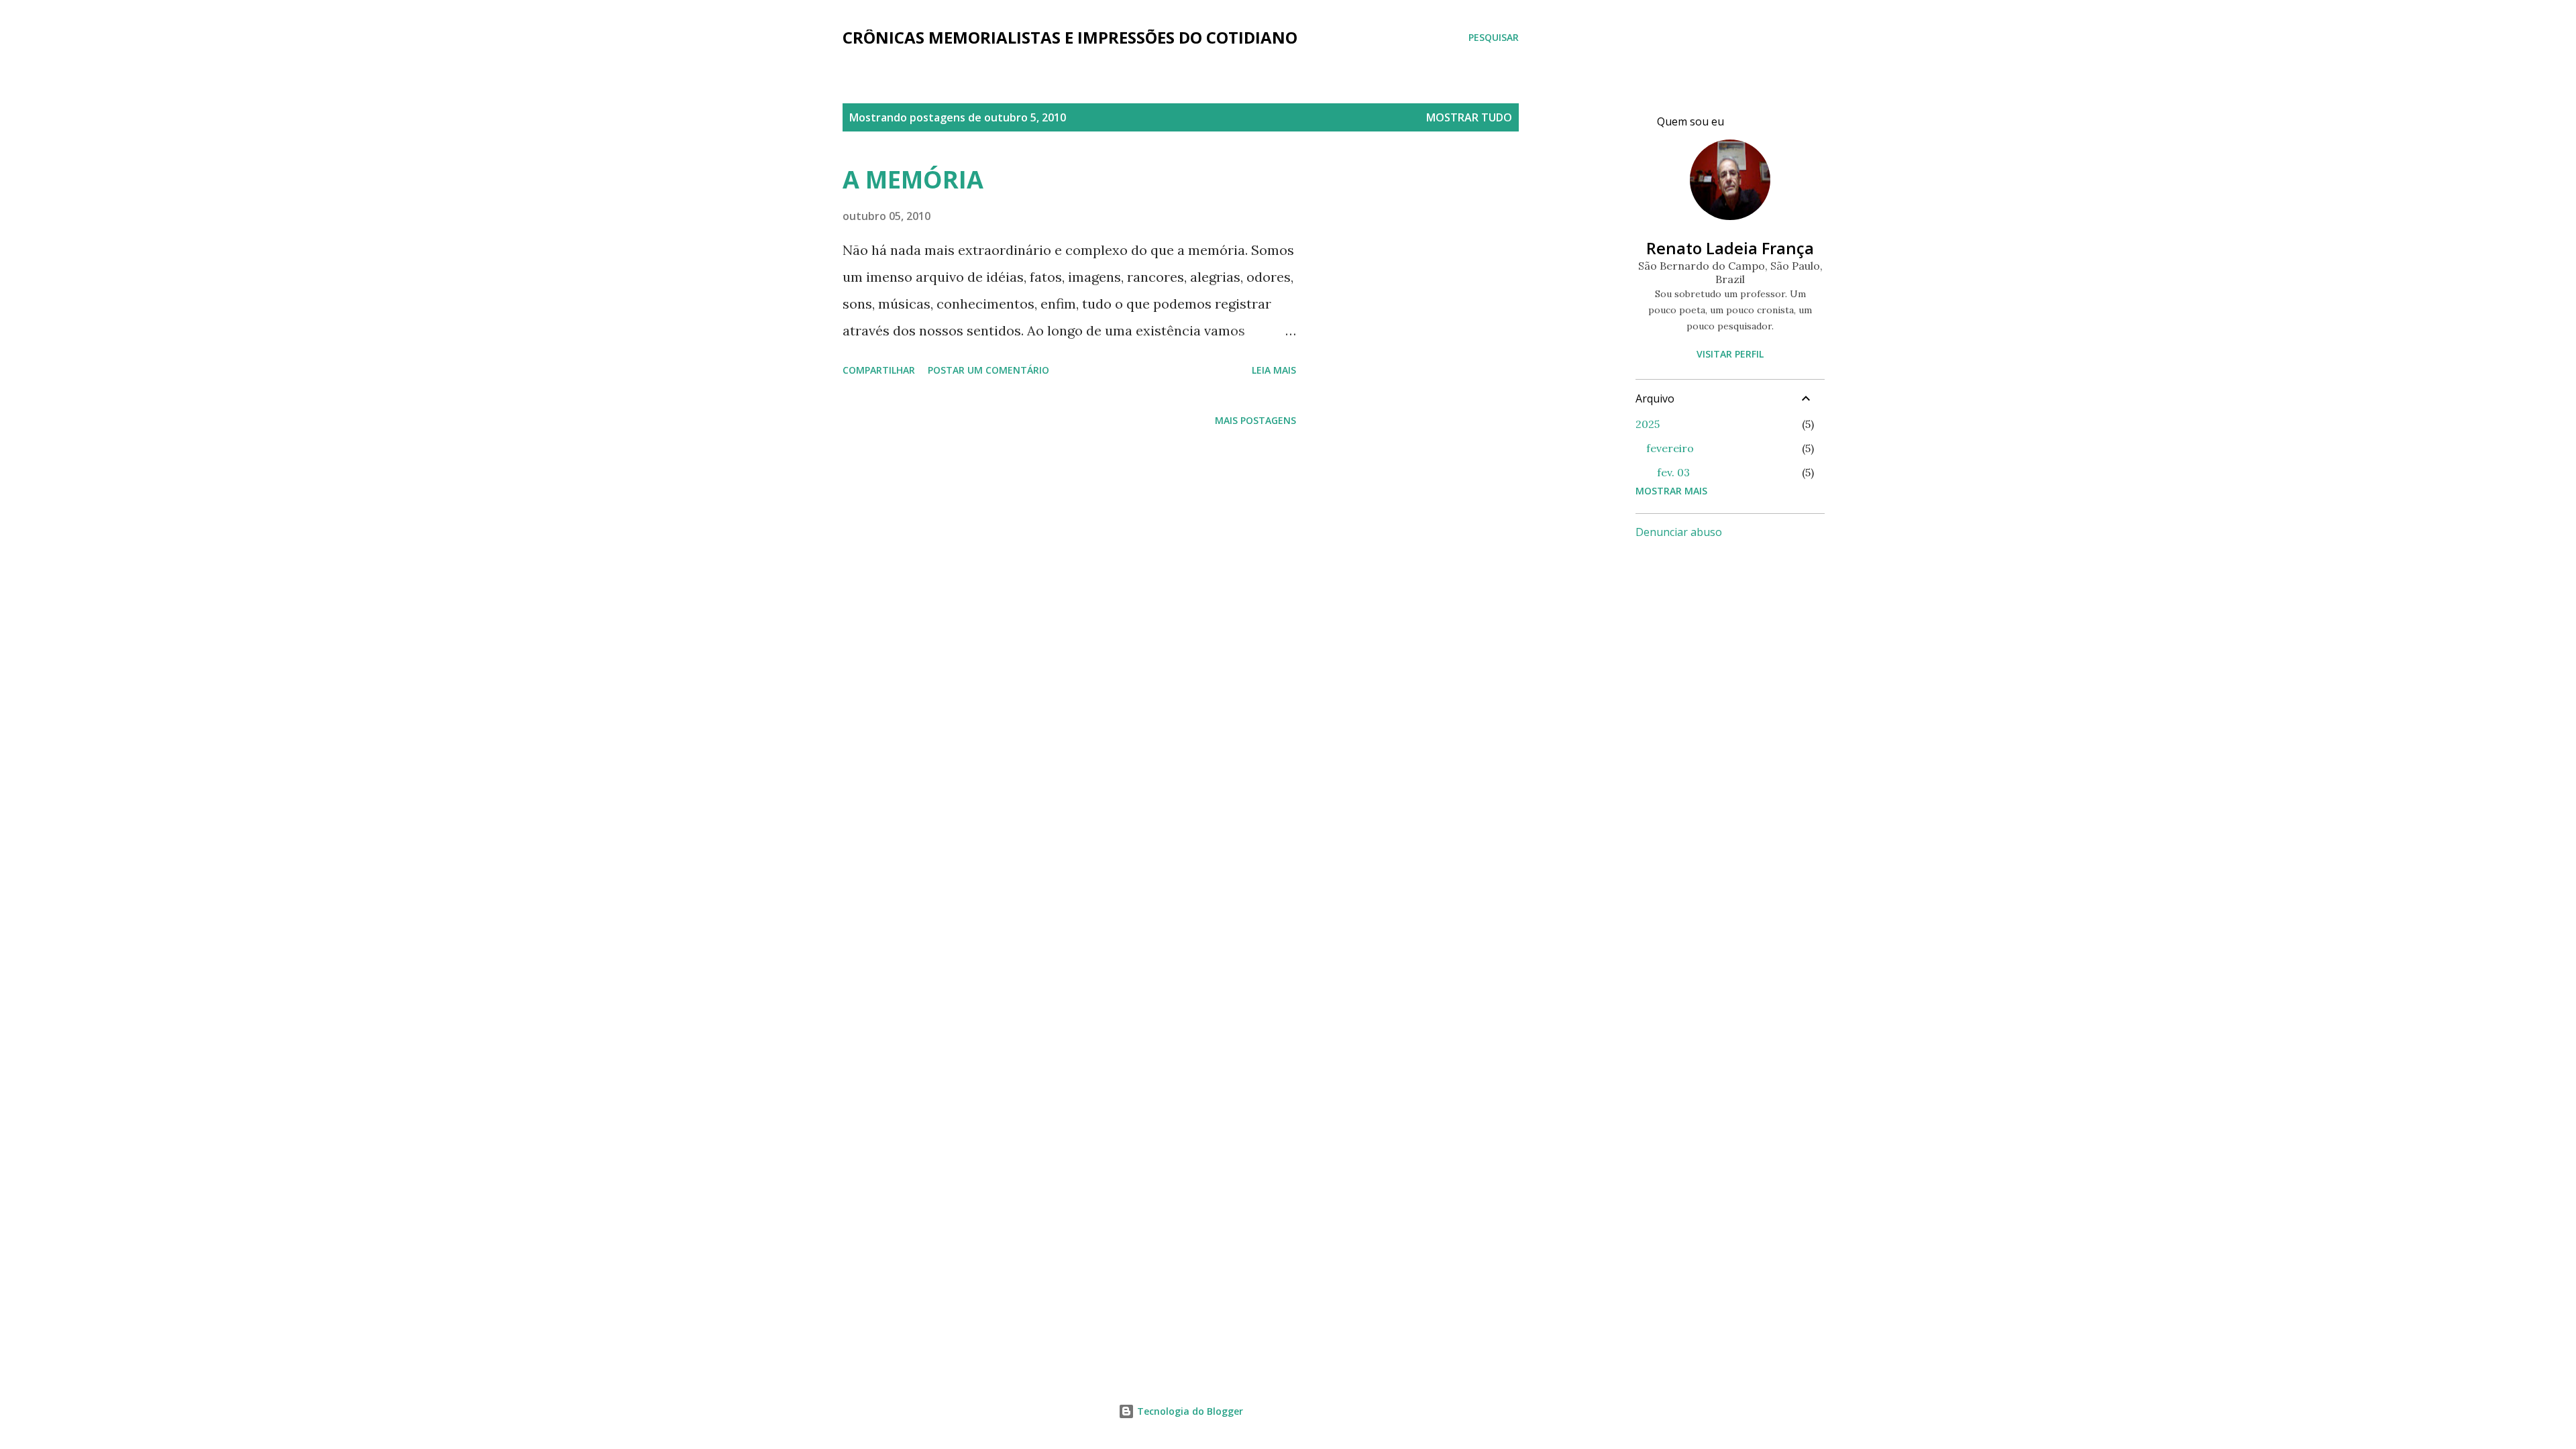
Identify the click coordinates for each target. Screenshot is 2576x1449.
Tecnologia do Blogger (1189, 1411)
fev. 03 (1673, 472)
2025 (1648, 424)
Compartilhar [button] (879, 370)
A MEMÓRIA (913, 179)
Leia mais (1274, 370)
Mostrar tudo (1469, 117)
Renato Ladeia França (1730, 248)
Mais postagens (1255, 420)
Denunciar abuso (1679, 532)
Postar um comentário (988, 370)
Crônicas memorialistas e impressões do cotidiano (1070, 37)
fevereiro (1670, 448)
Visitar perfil (1730, 354)
